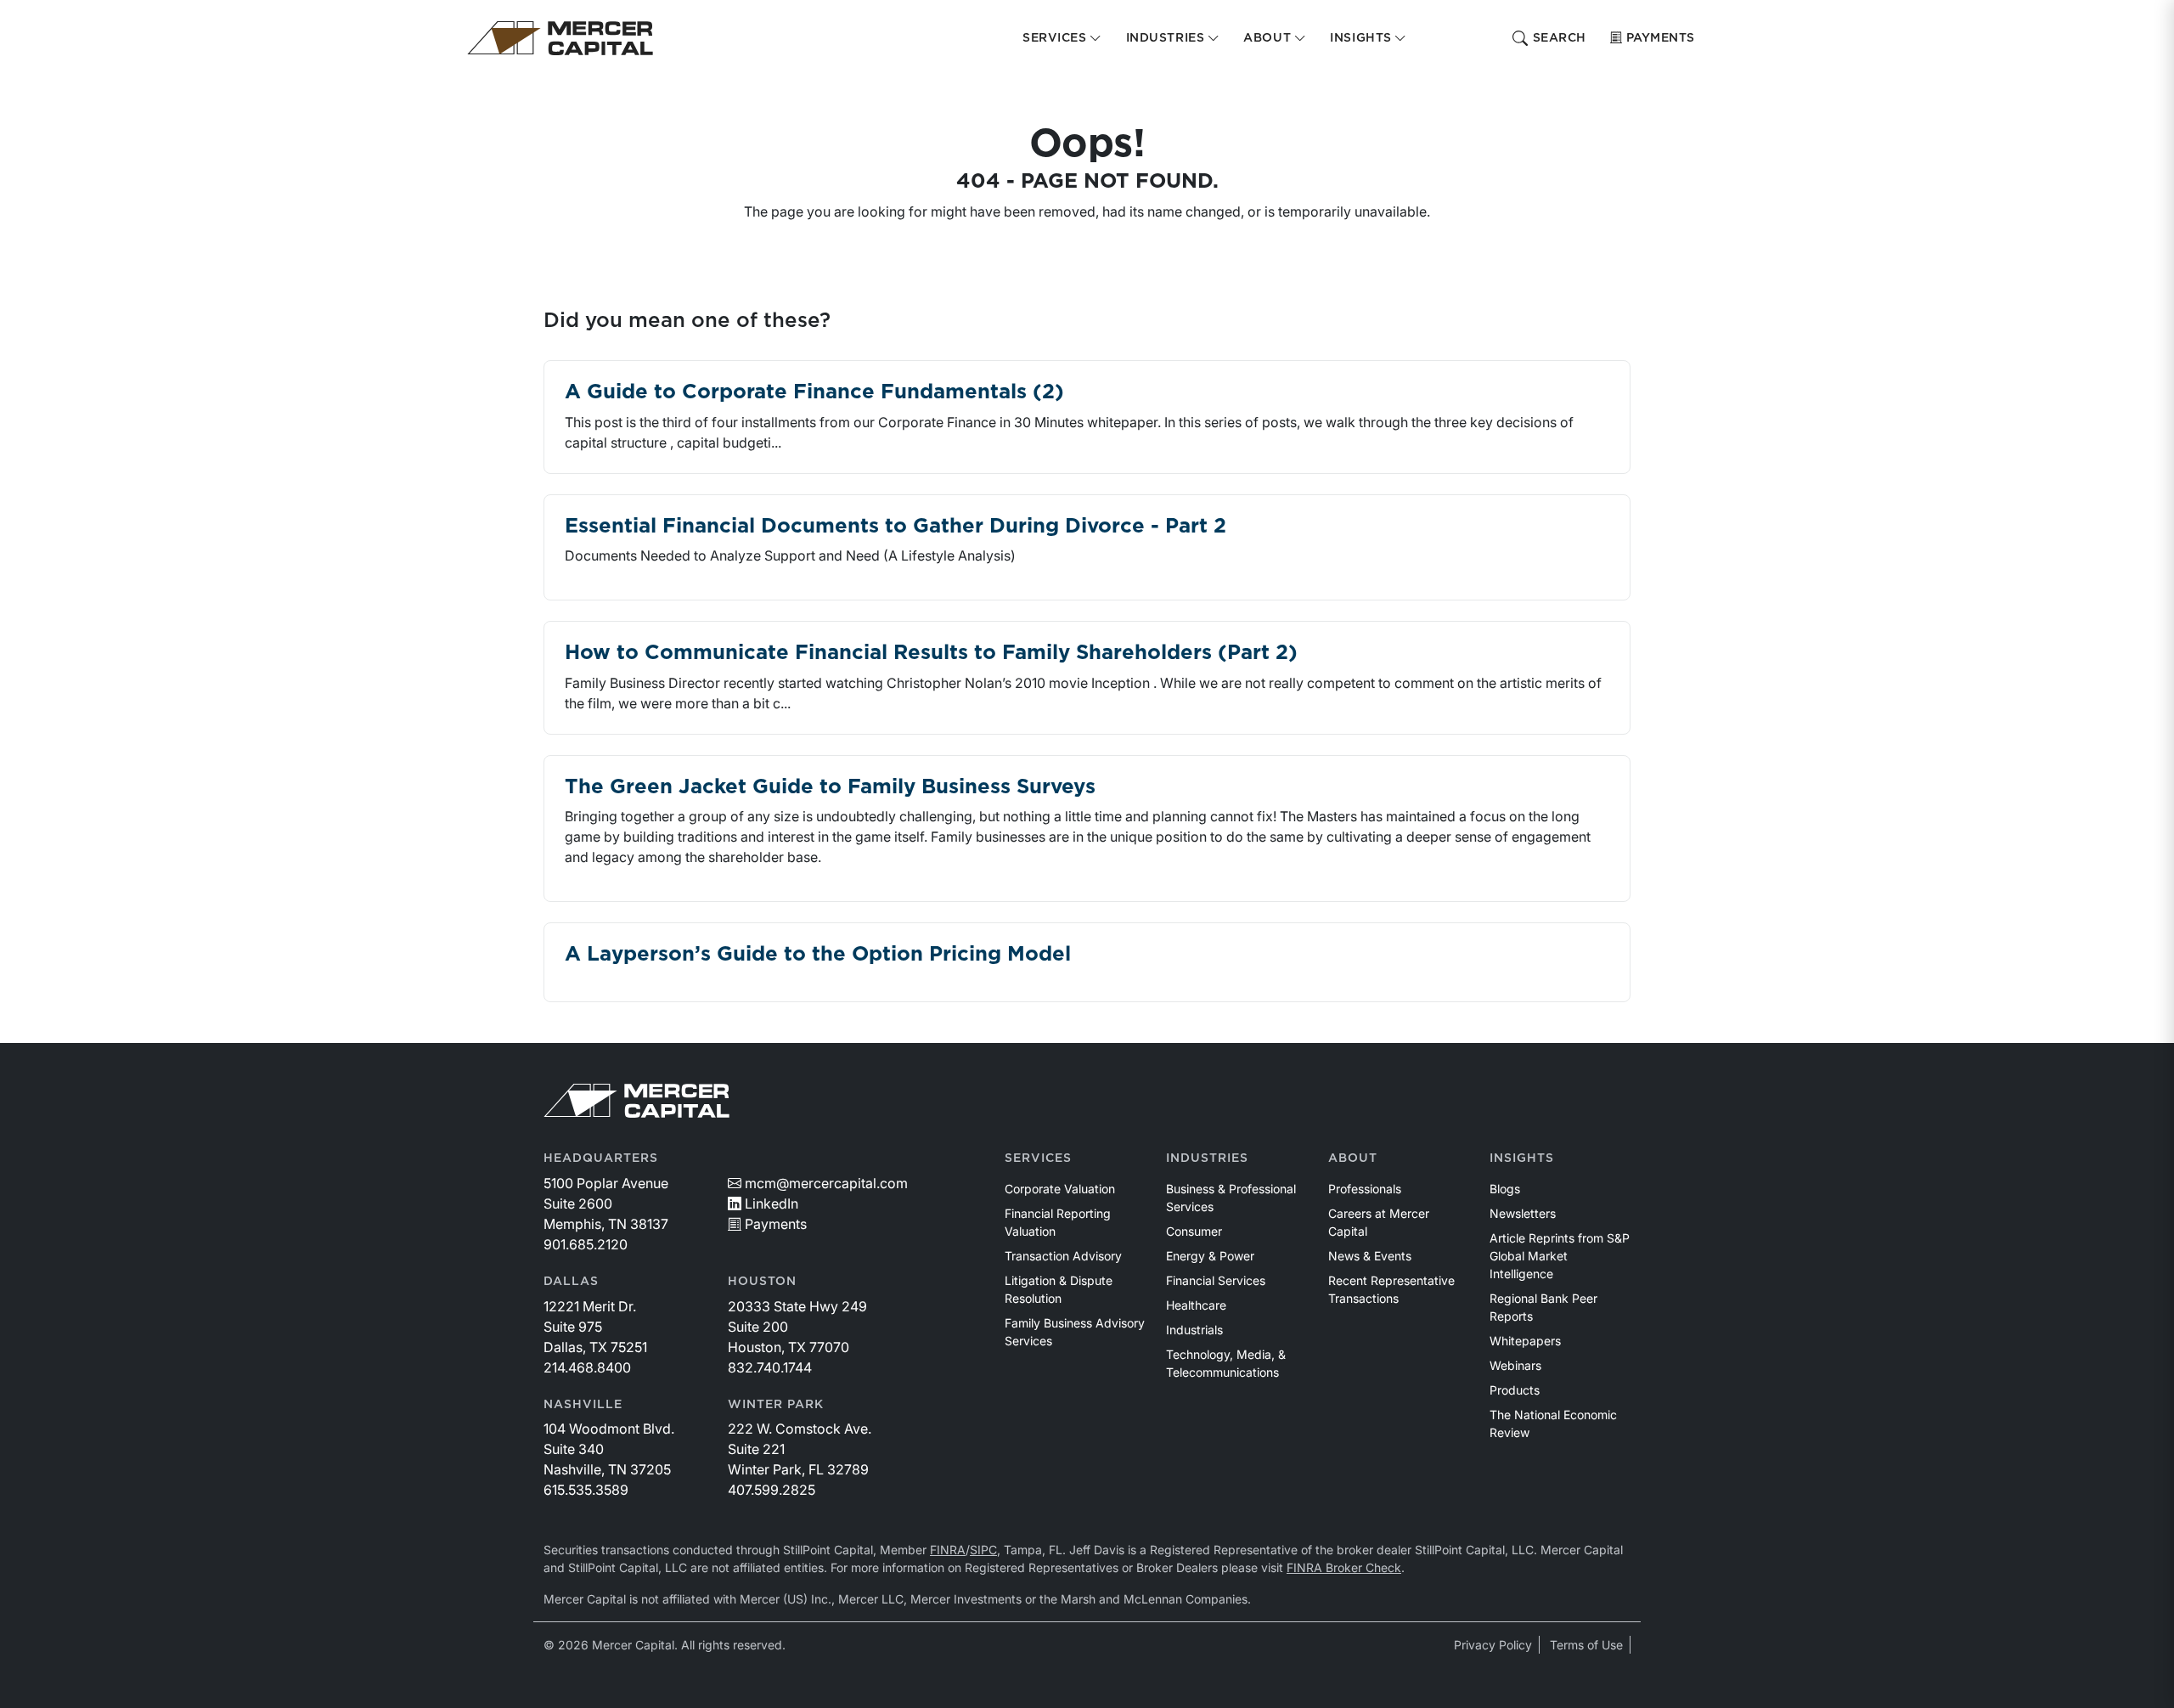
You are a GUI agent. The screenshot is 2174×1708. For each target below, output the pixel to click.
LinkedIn (772, 1203)
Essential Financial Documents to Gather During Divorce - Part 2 (896, 527)
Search (1560, 38)
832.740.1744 (770, 1367)
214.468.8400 (587, 1367)
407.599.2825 (772, 1490)
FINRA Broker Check (1344, 1567)
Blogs (1505, 1189)
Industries (1207, 1158)
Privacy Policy (1493, 1645)
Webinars (1515, 1365)
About (1353, 1158)
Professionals (1365, 1189)
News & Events (1370, 1256)
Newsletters (1523, 1213)
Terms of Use (1586, 1645)
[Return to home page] (560, 38)
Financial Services (1216, 1280)
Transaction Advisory (1063, 1256)
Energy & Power (1210, 1256)
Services (1038, 1158)
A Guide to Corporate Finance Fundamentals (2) (814, 392)
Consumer (1194, 1231)
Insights (1522, 1158)
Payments (1661, 38)
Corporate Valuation (1060, 1189)
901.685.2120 (586, 1244)
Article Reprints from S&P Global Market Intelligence (1560, 1256)
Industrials (1194, 1330)
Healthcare (1196, 1305)
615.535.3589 (586, 1490)
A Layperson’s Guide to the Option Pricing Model (818, 955)
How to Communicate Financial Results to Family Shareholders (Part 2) (931, 653)
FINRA (948, 1550)
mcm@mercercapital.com (826, 1183)
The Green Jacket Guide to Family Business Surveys (830, 787)
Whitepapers (1525, 1341)
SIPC (983, 1550)
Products (1515, 1390)
